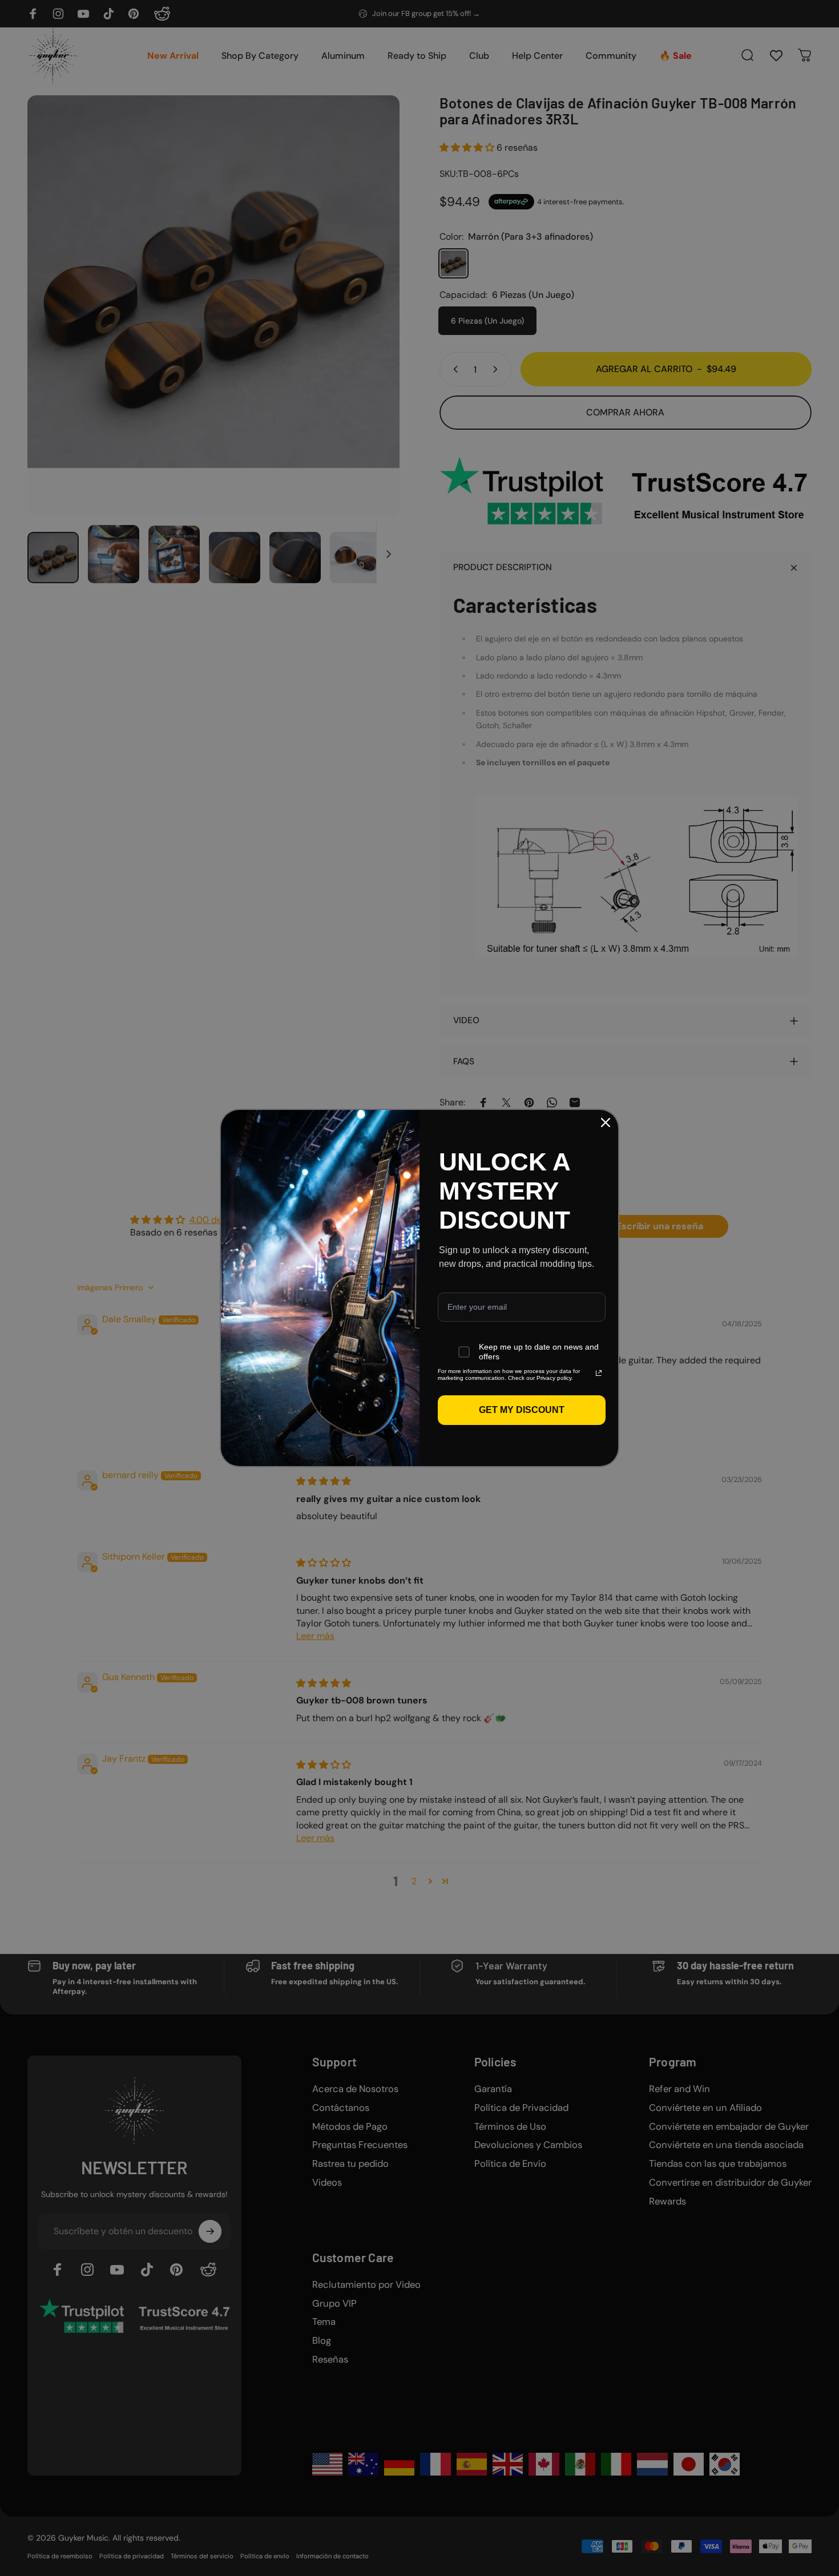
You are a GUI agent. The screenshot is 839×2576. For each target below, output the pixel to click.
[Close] (606, 1123)
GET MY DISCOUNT (522, 1410)
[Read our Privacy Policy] (599, 1373)
